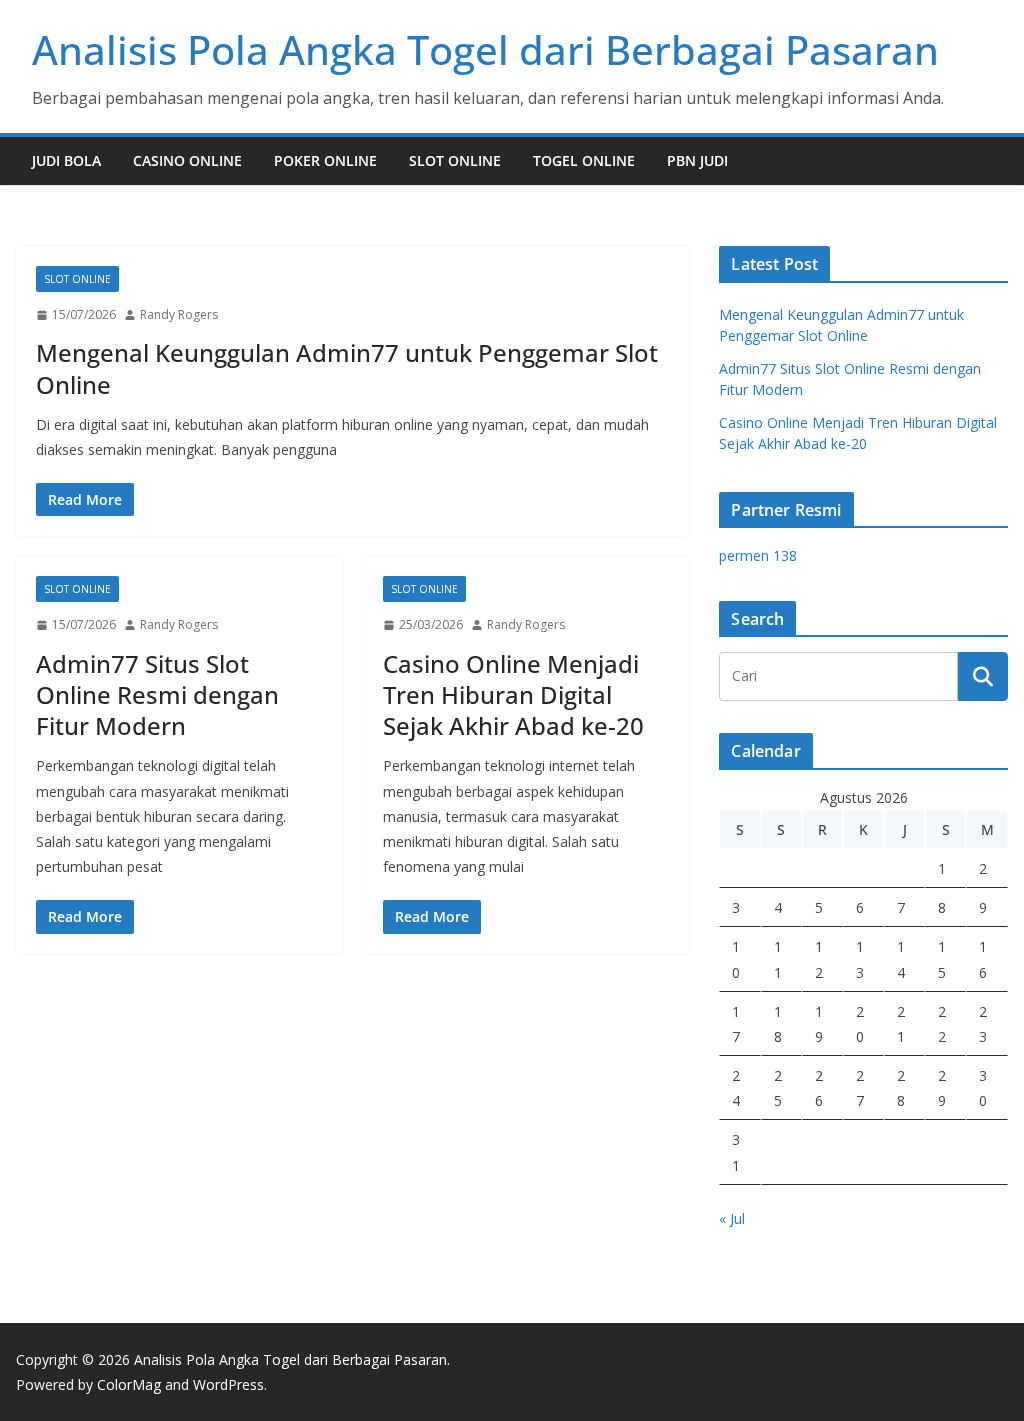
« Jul (732, 1218)
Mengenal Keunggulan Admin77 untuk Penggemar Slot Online (347, 368)
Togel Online (584, 160)
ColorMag (129, 1384)
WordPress (228, 1384)
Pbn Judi (697, 160)
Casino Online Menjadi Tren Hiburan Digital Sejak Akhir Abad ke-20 (513, 694)
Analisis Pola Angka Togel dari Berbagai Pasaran (485, 49)
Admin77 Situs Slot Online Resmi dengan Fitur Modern (157, 694)
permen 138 (758, 555)
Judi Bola (66, 160)
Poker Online (325, 160)
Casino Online (187, 160)
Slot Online (455, 160)
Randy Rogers (179, 314)
